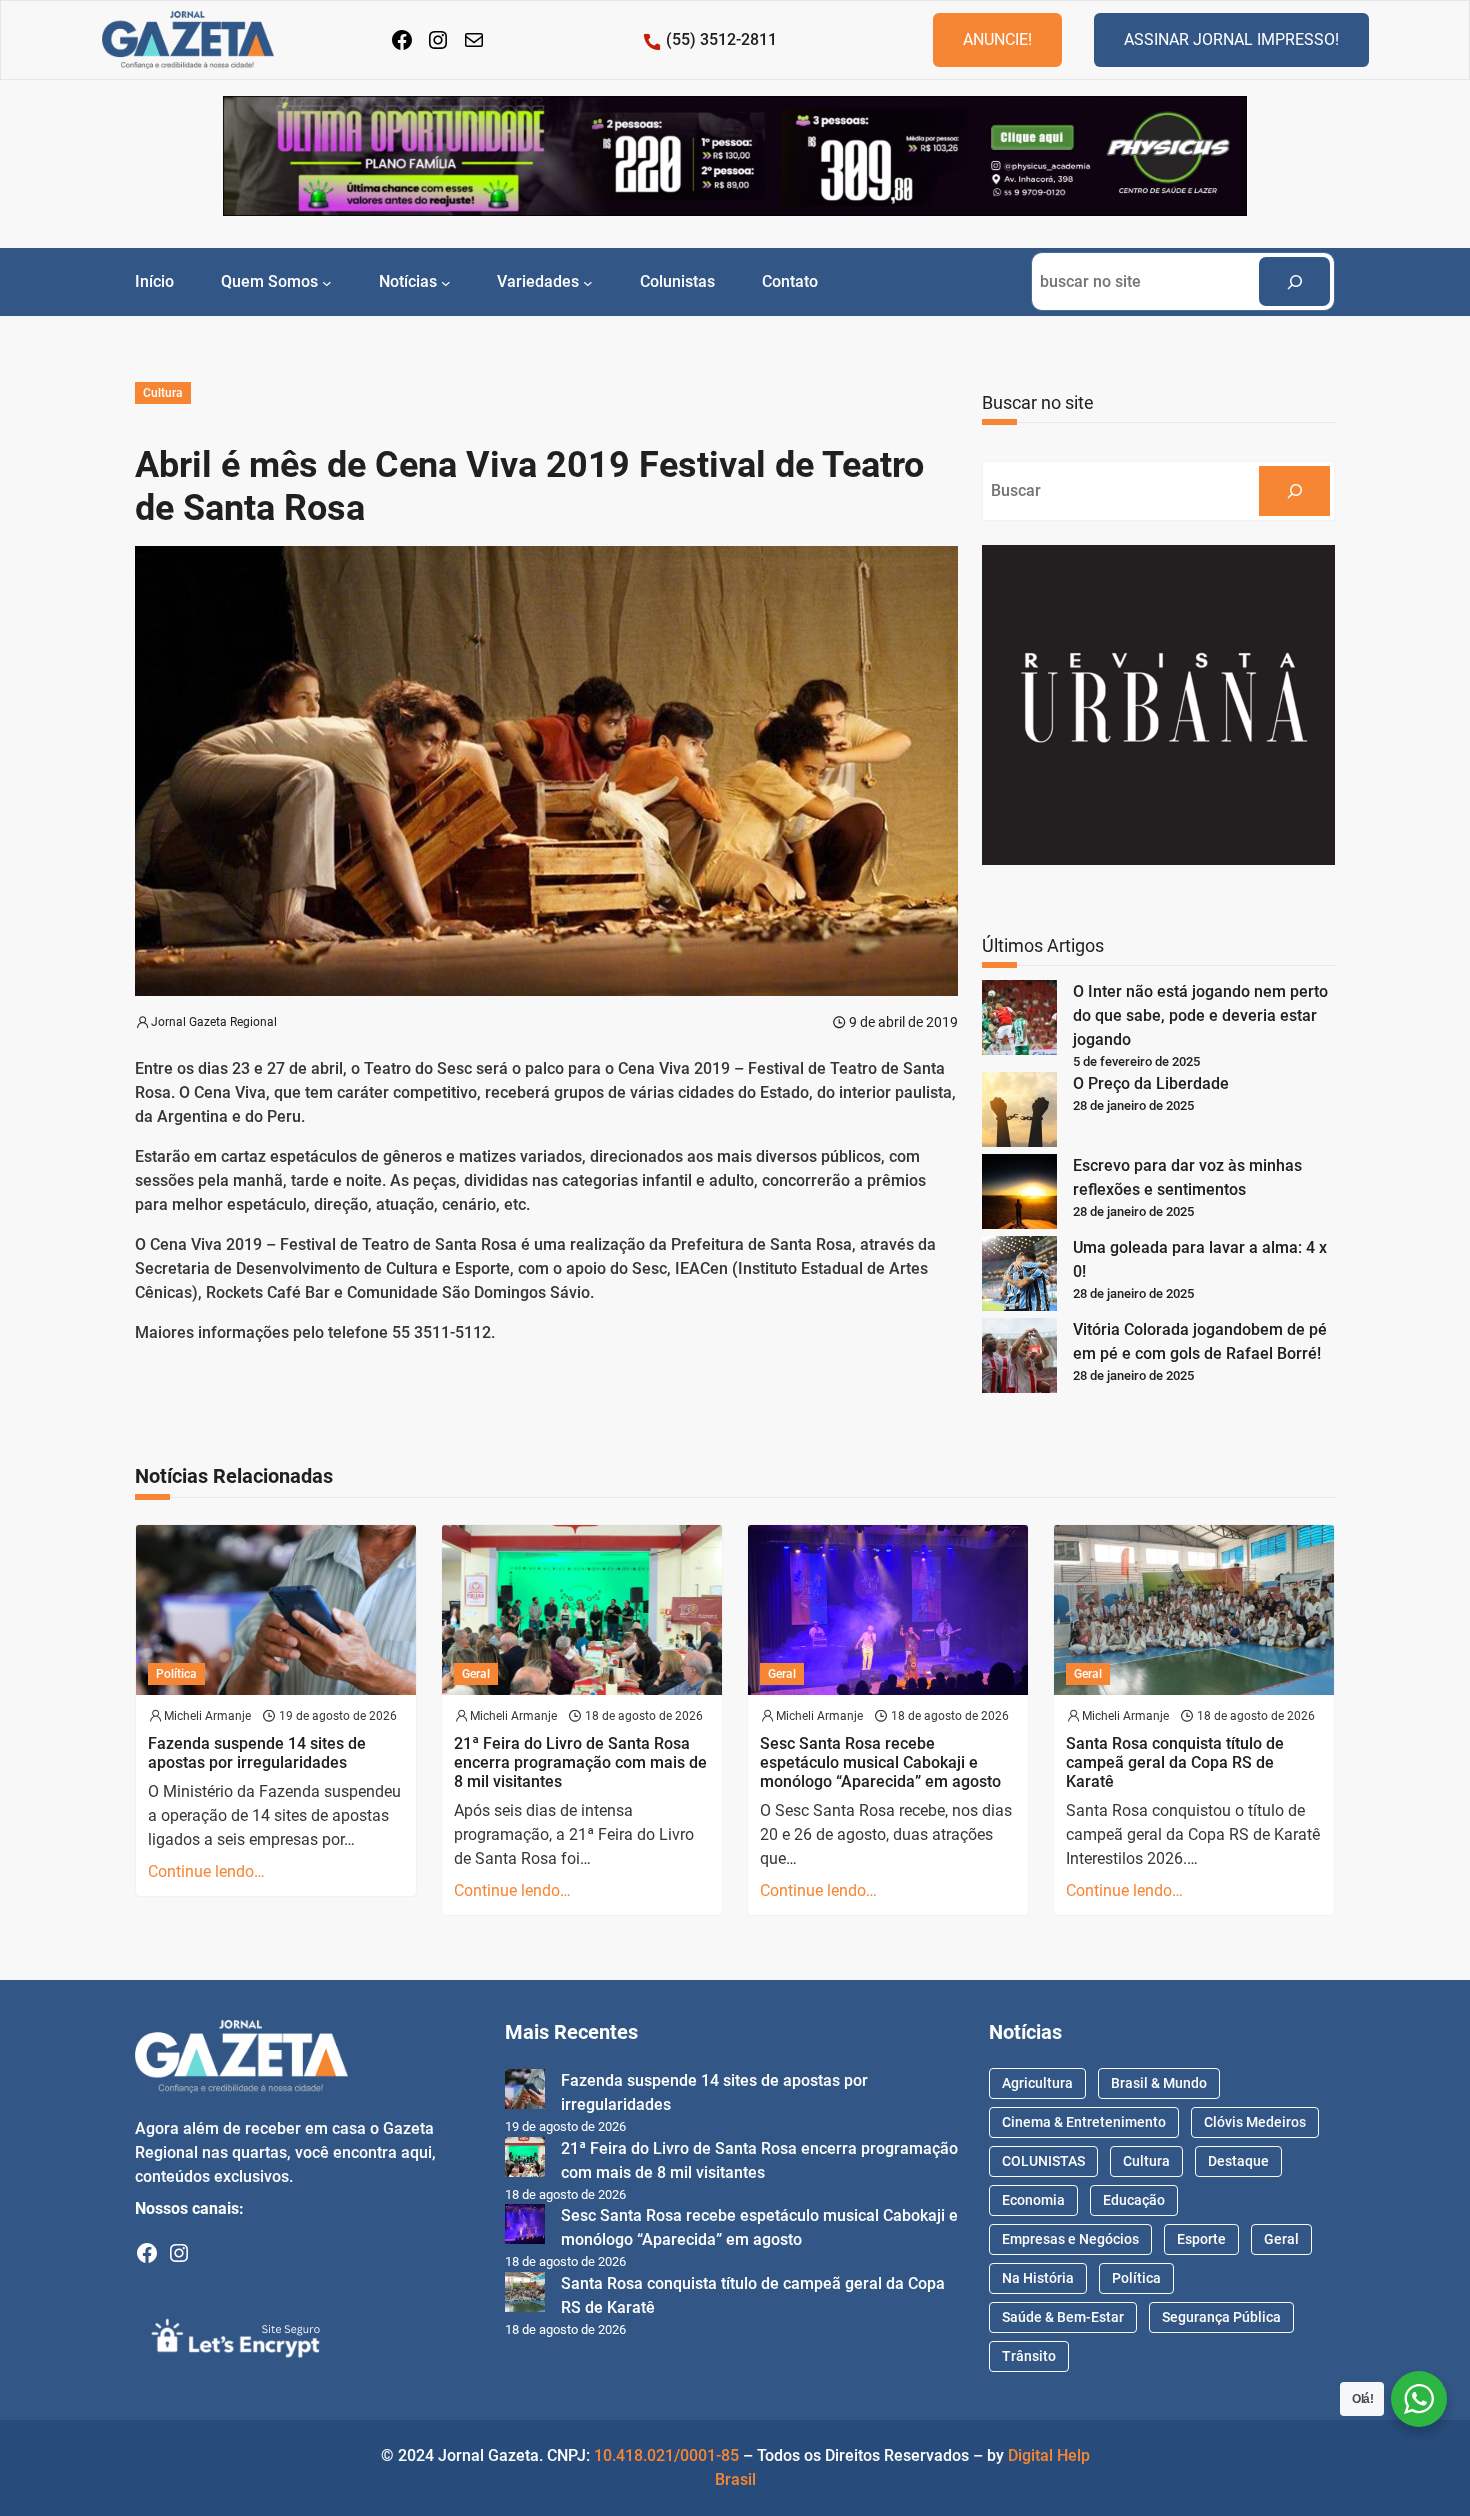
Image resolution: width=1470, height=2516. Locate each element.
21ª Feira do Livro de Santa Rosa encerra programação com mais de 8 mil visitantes (580, 1762)
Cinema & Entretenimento (1084, 2122)
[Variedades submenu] (588, 282)
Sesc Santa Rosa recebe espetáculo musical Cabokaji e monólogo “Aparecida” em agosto (880, 1762)
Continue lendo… (206, 1871)
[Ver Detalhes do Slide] (735, 156)
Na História (1038, 2278)
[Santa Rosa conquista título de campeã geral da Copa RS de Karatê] (525, 2295)
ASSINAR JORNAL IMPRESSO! (1231, 39)
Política (176, 1674)
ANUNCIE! (997, 39)
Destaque (1238, 2161)
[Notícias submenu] (446, 282)
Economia (1033, 2200)
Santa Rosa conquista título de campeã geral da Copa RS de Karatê (1175, 1762)
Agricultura (1037, 2083)
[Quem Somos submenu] (327, 282)
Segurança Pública (1221, 2317)
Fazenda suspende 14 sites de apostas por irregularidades (257, 1753)
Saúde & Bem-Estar (1063, 2317)
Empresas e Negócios (1070, 2239)
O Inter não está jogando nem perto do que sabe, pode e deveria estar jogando (1200, 1015)
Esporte (1201, 2239)
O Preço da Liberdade (1151, 1083)
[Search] (1294, 281)
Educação (1134, 2200)
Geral (476, 1674)
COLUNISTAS (1043, 2161)
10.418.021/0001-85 (666, 2455)
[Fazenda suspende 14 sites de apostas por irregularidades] (525, 2092)
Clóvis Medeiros (1255, 2122)
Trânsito (1029, 2356)
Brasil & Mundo (1159, 2083)
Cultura (163, 393)
